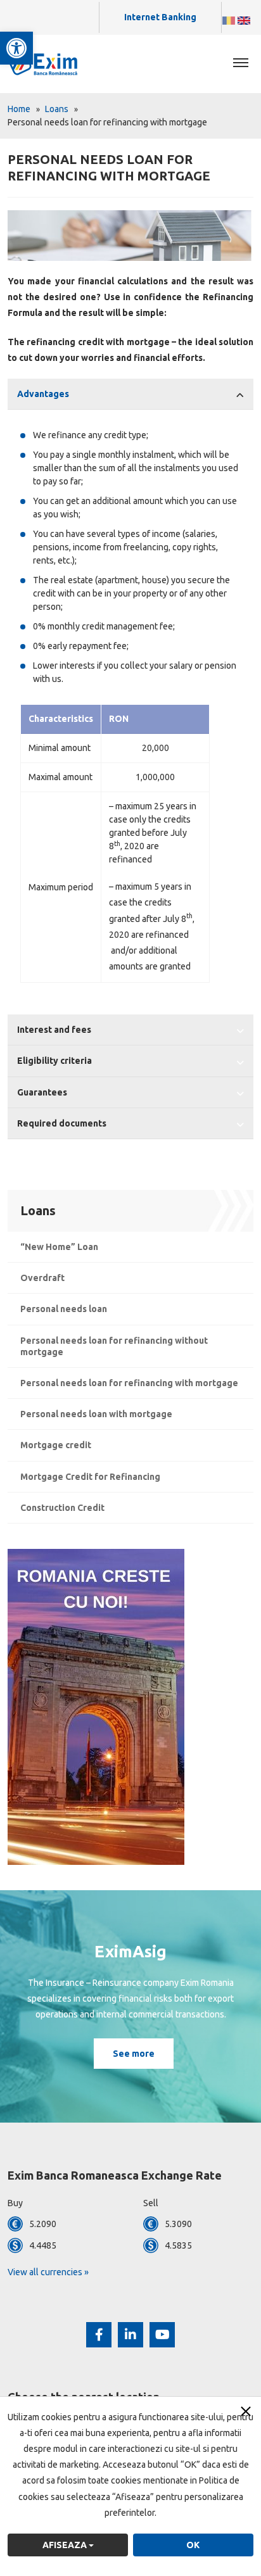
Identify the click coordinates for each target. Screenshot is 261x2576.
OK (193, 2545)
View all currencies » (48, 2272)
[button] (16, 48)
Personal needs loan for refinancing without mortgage (114, 1346)
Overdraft (42, 1278)
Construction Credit (62, 1508)
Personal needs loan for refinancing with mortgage (129, 1383)
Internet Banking (160, 17)
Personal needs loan (64, 1309)
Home (19, 109)
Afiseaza (66, 2545)
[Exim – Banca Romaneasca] (54, 63)
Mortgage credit (56, 1445)
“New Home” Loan (59, 1247)
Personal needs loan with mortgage (96, 1414)
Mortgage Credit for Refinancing (90, 1477)
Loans (57, 109)
